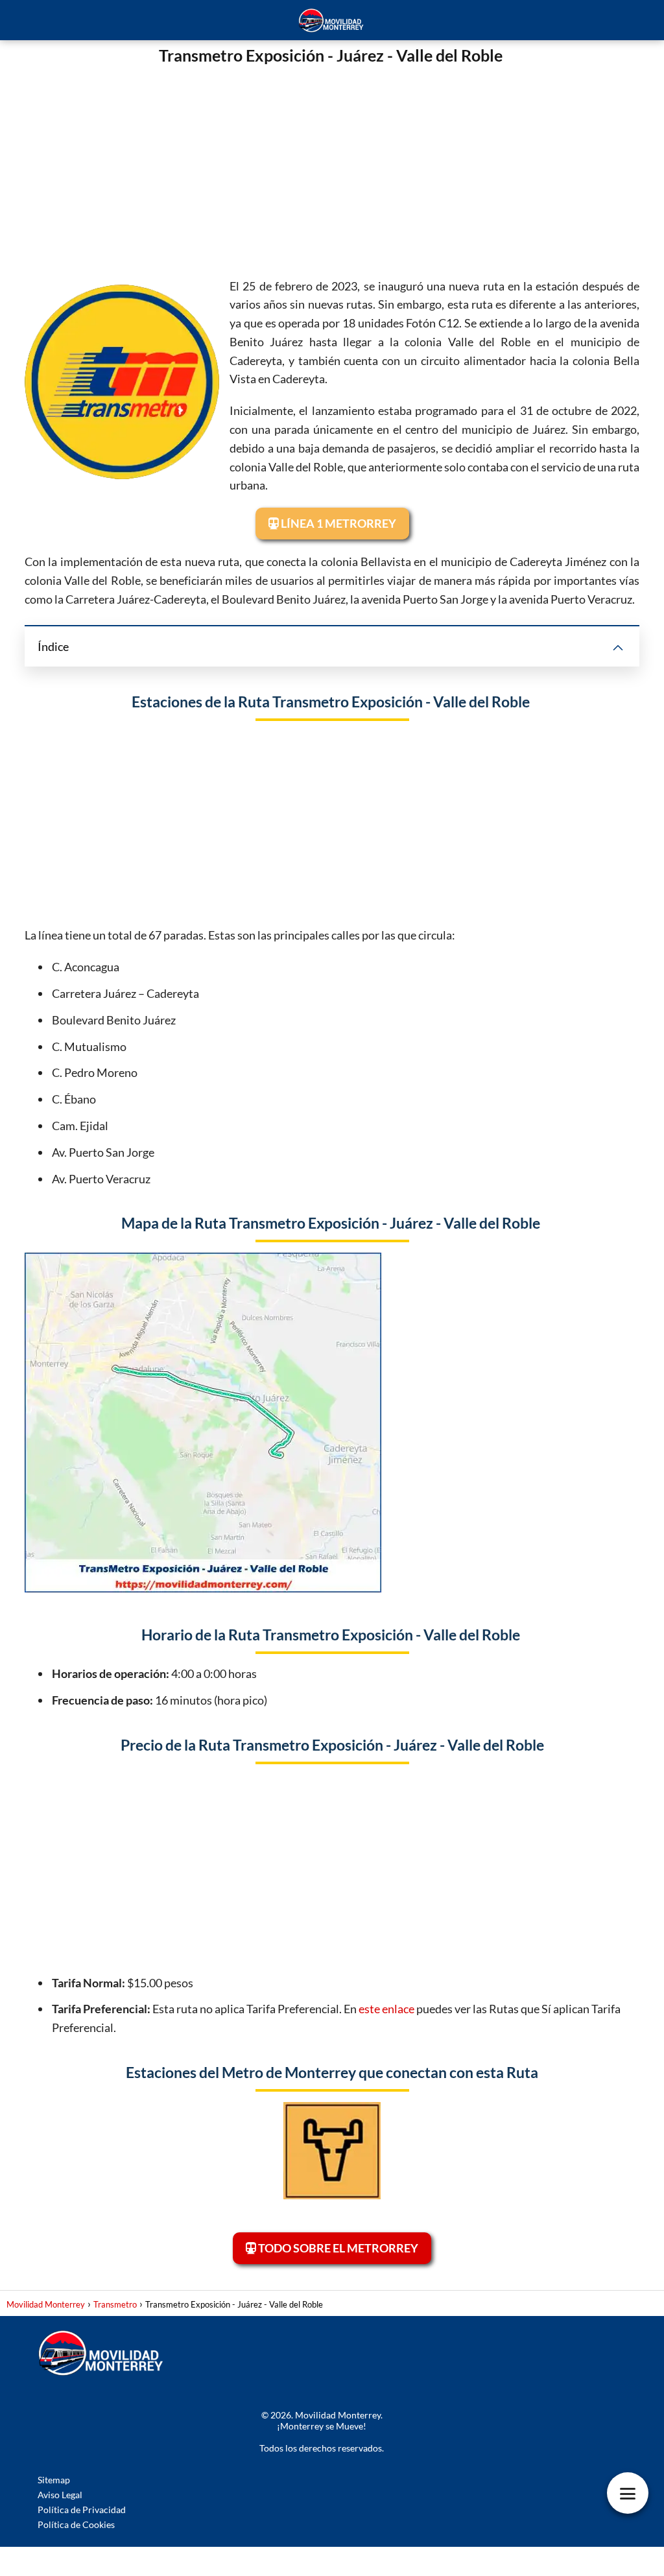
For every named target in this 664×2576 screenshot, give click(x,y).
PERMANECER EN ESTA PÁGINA (332, 1320)
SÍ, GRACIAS (332, 1288)
